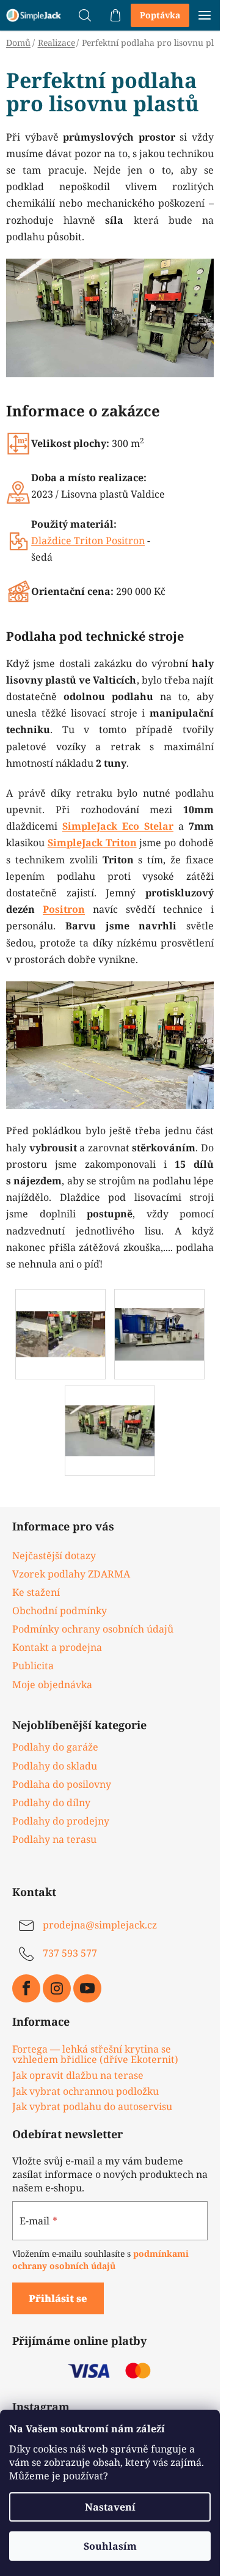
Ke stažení (36, 1592)
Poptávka (160, 15)
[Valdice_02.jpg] (159, 1315)
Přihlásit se (58, 2298)
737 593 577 (70, 1953)
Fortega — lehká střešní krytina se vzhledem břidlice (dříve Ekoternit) (95, 2055)
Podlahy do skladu (55, 1766)
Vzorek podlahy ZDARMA (71, 1574)
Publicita (33, 1666)
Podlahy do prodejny (61, 1821)
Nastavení (110, 2507)
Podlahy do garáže (55, 1747)
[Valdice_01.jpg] (110, 1411)
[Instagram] (57, 1988)
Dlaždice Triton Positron (88, 541)
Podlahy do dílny (51, 1803)
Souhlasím (110, 2546)
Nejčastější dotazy (54, 1556)
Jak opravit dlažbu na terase (78, 2076)
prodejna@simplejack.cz (100, 1925)
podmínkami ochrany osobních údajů (100, 2260)
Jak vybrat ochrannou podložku (85, 2092)
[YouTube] (87, 1988)
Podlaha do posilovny (62, 1784)
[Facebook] (26, 1988)
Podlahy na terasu (54, 1839)
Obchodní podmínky (60, 1611)
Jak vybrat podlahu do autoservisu (92, 2107)
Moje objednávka (52, 1685)
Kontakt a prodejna (57, 1647)
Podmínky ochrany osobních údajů (93, 1629)
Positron (64, 909)
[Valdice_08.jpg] (60, 1312)
